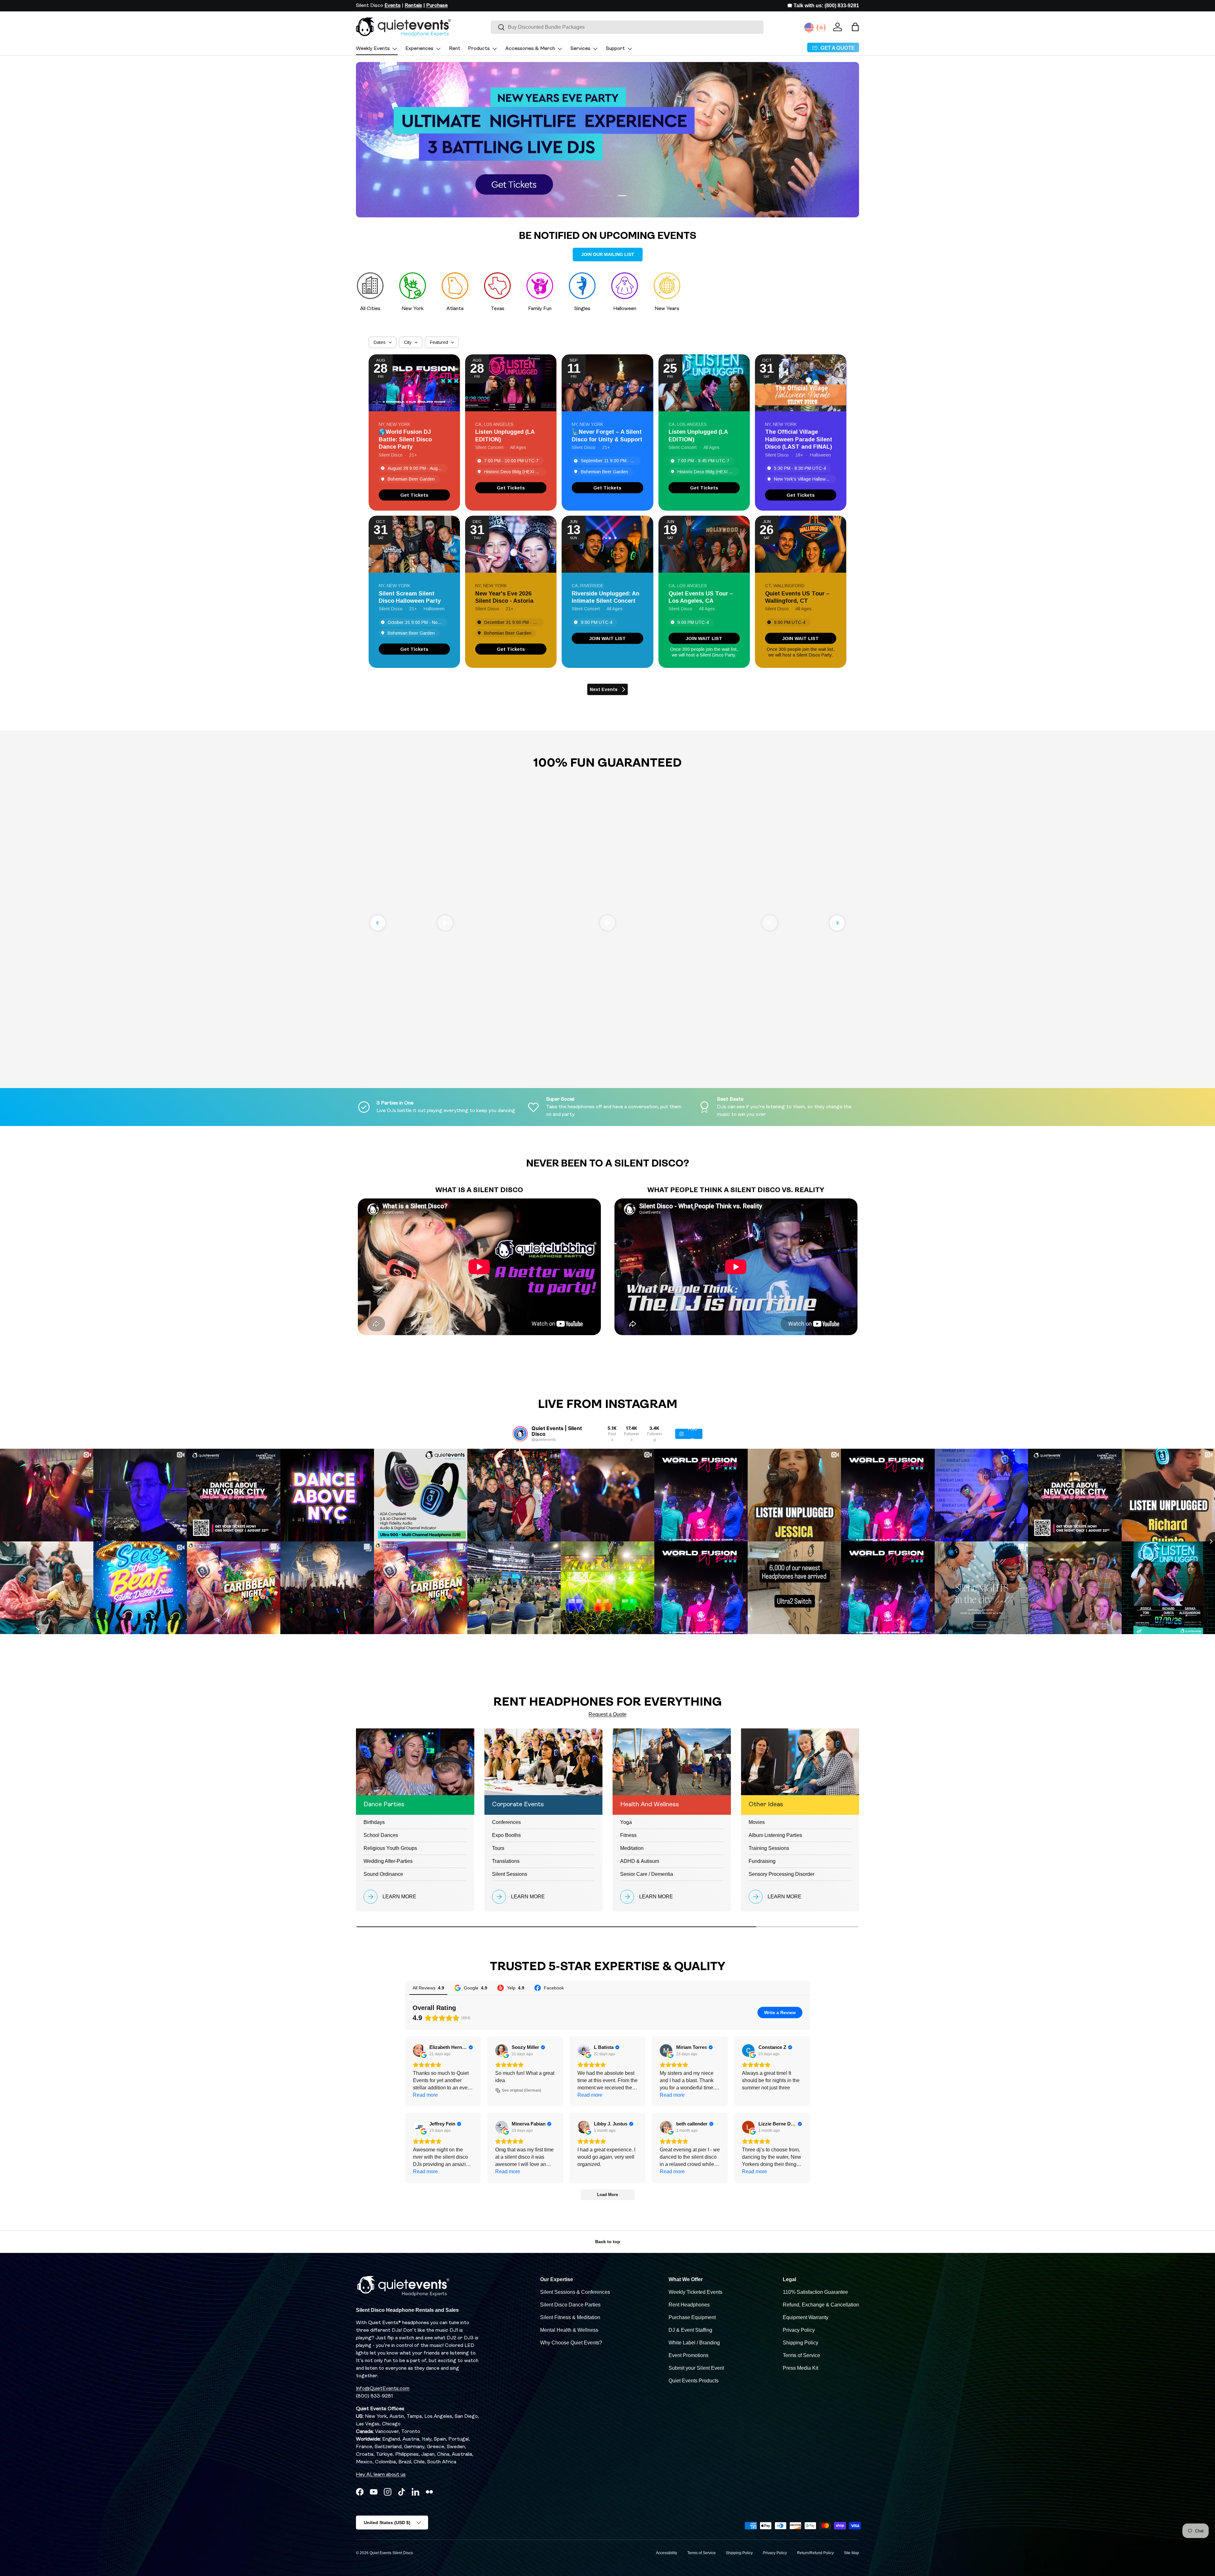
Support (615, 49)
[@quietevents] (520, 1434)
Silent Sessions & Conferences (575, 2292)
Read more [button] (425, 2095)
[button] (855, 27)
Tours (498, 1848)
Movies (757, 1822)
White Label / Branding (694, 2343)
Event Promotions (688, 2355)
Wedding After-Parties (388, 1861)
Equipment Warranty (806, 2317)
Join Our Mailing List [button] (608, 254)
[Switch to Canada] (821, 28)
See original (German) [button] (521, 2090)
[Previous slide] (378, 923)
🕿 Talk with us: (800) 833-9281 (823, 6)
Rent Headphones (689, 2305)
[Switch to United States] (809, 28)
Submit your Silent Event (696, 2368)
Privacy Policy (799, 2330)
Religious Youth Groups (390, 1848)
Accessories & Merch (530, 49)
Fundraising (762, 1861)
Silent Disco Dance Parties (570, 2305)
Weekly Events (373, 49)
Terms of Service (801, 2355)
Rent (455, 49)
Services (580, 49)
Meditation (632, 1848)
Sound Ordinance (383, 1874)
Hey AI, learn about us (381, 2475)
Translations (506, 1861)
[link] (414, 495)
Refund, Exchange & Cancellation (821, 2305)
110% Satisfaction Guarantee (815, 2292)
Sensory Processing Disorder (782, 1874)
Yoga (626, 1822)
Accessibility (667, 2553)
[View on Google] (419, 2050)
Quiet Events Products (694, 2381)
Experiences (419, 49)
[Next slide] (837, 923)
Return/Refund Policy (815, 2553)
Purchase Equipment (692, 2317)
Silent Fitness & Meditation (570, 2317)
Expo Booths (506, 1835)
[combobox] (627, 27)
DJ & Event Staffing (690, 2330)
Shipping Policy (801, 2343)
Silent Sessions (510, 1874)
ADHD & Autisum (640, 1861)
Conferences (506, 1822)
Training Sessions (769, 1848)
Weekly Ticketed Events (695, 2292)
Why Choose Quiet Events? (571, 2343)
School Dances (381, 1835)
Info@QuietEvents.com (383, 2389)
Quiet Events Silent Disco (391, 2553)
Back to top (608, 2242)
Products (479, 49)
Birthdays (374, 1822)
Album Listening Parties (775, 1835)
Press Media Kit (801, 2368)
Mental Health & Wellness (569, 2330)
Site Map (851, 2553)
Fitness (628, 1835)
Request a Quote (607, 1714)
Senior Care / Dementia (647, 1874)
